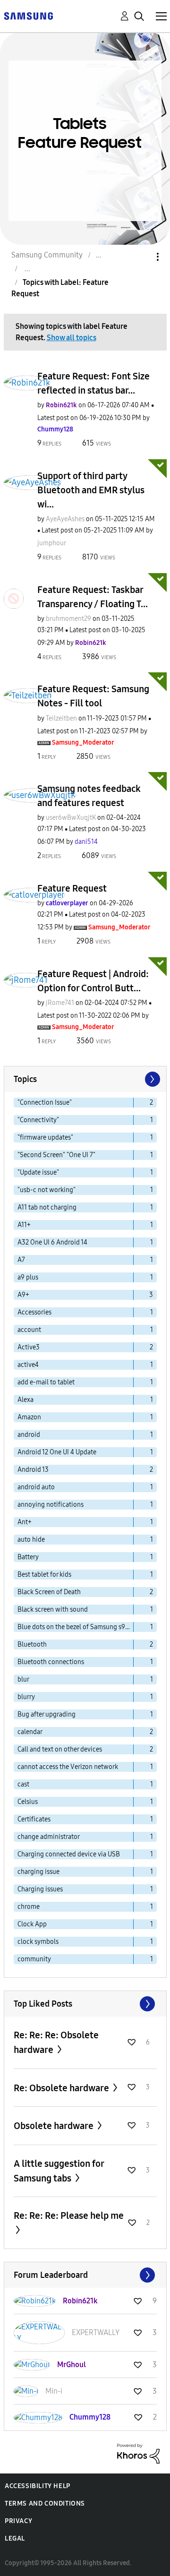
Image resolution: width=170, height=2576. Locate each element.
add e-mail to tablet (46, 1382)
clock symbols (38, 1942)
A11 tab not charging (47, 1207)
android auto (36, 1487)
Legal (15, 2538)
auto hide (31, 1540)
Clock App (32, 1924)
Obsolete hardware (55, 2126)
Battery (28, 1557)
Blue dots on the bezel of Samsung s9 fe (75, 1627)
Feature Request (72, 888)
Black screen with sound (53, 1610)
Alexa (25, 1400)
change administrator (49, 1837)
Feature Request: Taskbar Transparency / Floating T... (93, 597)
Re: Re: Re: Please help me (69, 2215)
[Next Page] (152, 1079)
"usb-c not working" (47, 1190)
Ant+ (25, 1522)
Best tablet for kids (44, 1575)
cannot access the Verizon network (68, 1767)
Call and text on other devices (60, 1749)
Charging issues (40, 1889)
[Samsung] (28, 15)
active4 (28, 1365)
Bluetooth (32, 1644)
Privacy (18, 2521)
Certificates (34, 1819)
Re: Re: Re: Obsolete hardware (56, 2042)
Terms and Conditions (45, 2503)
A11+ (24, 1225)
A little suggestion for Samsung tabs (59, 2171)
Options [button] (142, 257)
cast (23, 1784)
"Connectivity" (38, 1120)
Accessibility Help (38, 2486)
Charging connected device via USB (69, 1854)
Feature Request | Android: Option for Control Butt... (93, 981)
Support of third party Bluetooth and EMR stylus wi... (91, 490)
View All (85, 2004)
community (34, 1959)
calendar (30, 1732)
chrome (29, 1907)
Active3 (29, 1347)
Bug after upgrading (47, 1714)
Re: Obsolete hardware (62, 2088)
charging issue (38, 1872)
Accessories (34, 1312)
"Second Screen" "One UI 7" (56, 1155)
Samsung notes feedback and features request (89, 796)
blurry (26, 1697)
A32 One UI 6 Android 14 (52, 1242)
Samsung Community (47, 255)
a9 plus (28, 1277)
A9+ (23, 1295)
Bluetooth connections (51, 1662)
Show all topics (72, 338)
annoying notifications (51, 1505)
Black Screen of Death (49, 1592)
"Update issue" (38, 1172)
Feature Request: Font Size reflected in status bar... (93, 383)
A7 (21, 1260)
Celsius (28, 1802)
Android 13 (33, 1470)
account (29, 1330)
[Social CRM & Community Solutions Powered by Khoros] (138, 2453)
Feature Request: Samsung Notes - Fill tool (93, 696)
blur (23, 1679)
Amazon (29, 1417)
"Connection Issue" (45, 1103)
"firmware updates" (45, 1138)
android (29, 1435)
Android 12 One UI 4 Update (57, 1452)
